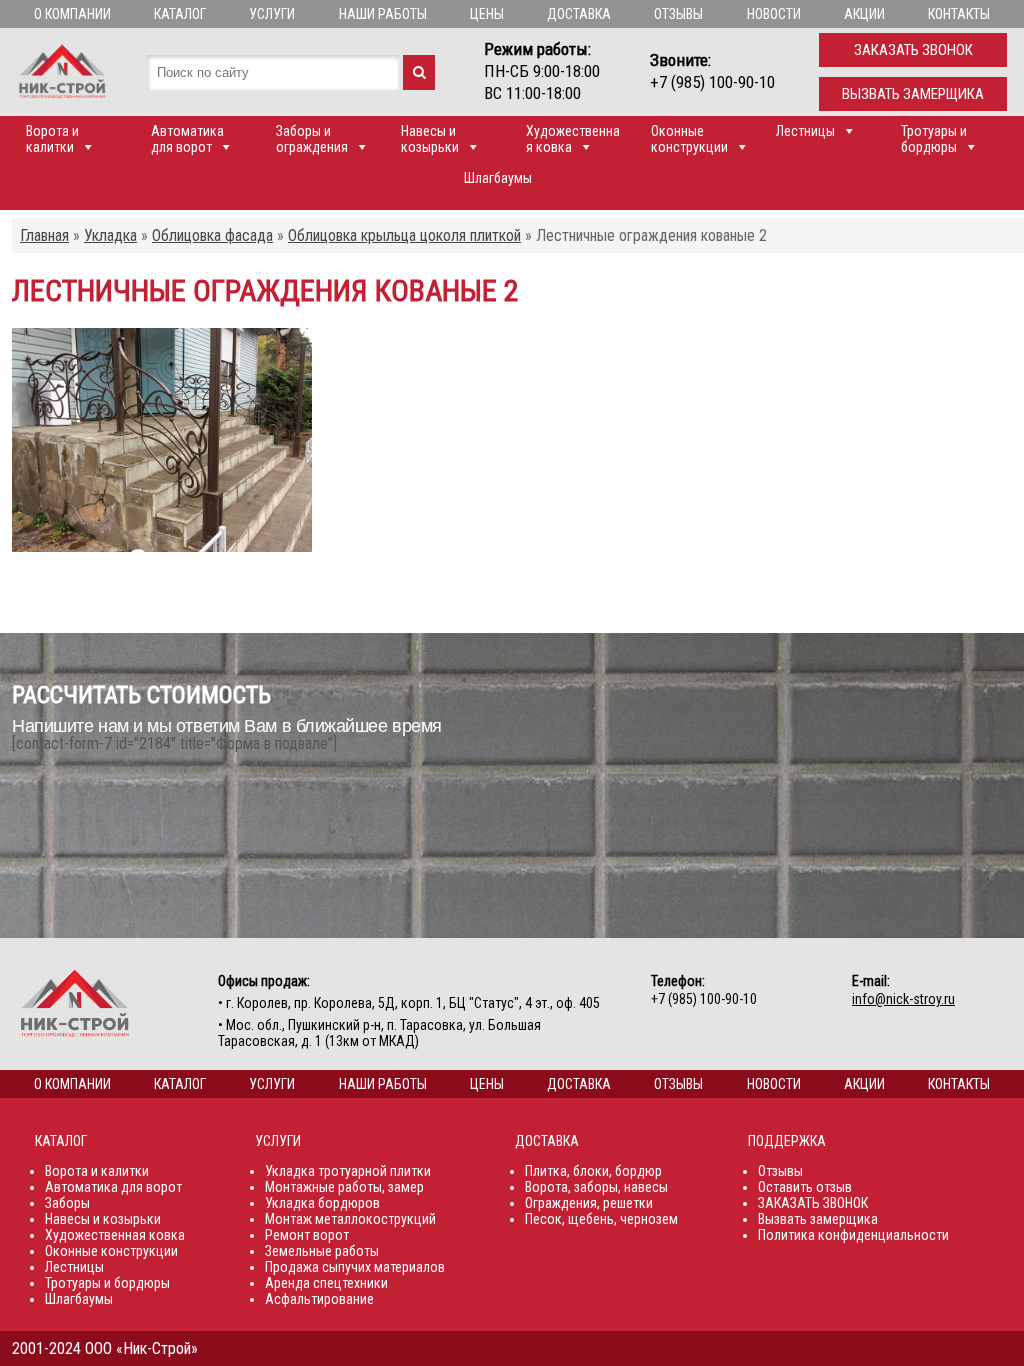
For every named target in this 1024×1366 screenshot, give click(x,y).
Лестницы (805, 131)
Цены (487, 14)
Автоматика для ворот (187, 139)
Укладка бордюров (322, 1203)
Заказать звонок (913, 50)
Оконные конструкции (689, 139)
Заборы (67, 1203)
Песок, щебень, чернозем (601, 1219)
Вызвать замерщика (913, 94)
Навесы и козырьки (430, 139)
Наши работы (383, 14)
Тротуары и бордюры (934, 139)
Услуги (272, 14)
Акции (864, 14)
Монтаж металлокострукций (350, 1219)
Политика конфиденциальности (853, 1235)
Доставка (579, 14)
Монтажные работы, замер (344, 1187)
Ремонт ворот (307, 1235)
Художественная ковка (573, 139)
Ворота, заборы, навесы (596, 1187)
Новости (774, 14)
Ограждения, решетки (589, 1203)
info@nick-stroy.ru (903, 999)
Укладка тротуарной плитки (348, 1171)
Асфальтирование (319, 1299)
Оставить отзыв (805, 1187)
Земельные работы (322, 1251)
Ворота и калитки (52, 139)
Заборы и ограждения (312, 139)
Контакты (959, 14)
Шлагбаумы (498, 178)
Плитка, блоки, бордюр (593, 1171)
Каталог (180, 14)
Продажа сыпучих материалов (355, 1267)
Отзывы (678, 14)
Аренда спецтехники (326, 1283)
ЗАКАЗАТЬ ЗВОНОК (813, 1203)
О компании (72, 14)
